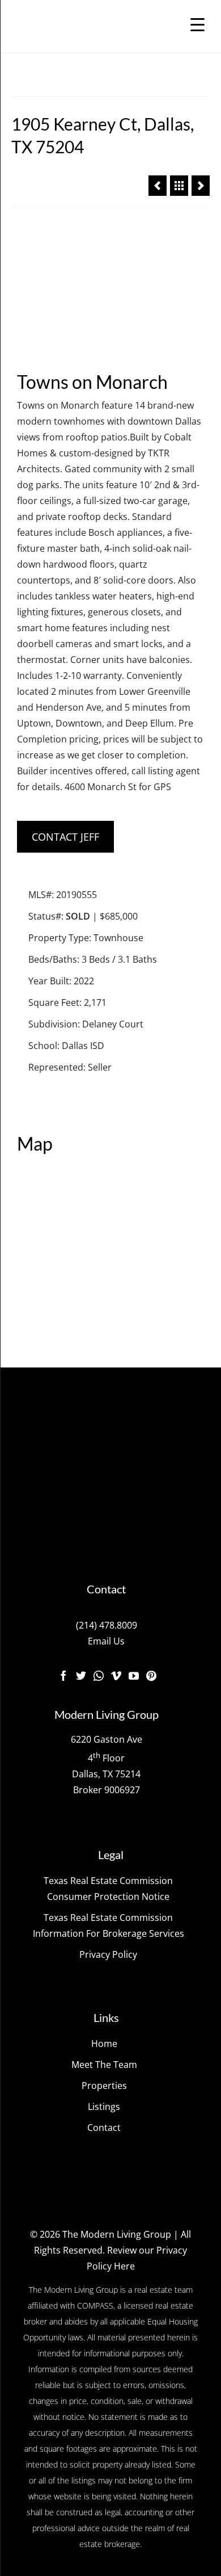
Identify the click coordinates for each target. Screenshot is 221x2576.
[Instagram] (99, 1675)
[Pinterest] (151, 1675)
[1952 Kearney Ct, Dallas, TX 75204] (201, 186)
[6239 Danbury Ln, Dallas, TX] (158, 186)
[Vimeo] (116, 1675)
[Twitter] (81, 1675)
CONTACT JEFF (65, 837)
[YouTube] (134, 1675)
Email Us (106, 1641)
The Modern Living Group (117, 2234)
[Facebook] (63, 1675)
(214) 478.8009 (107, 1625)
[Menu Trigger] (197, 24)
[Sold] (179, 186)
